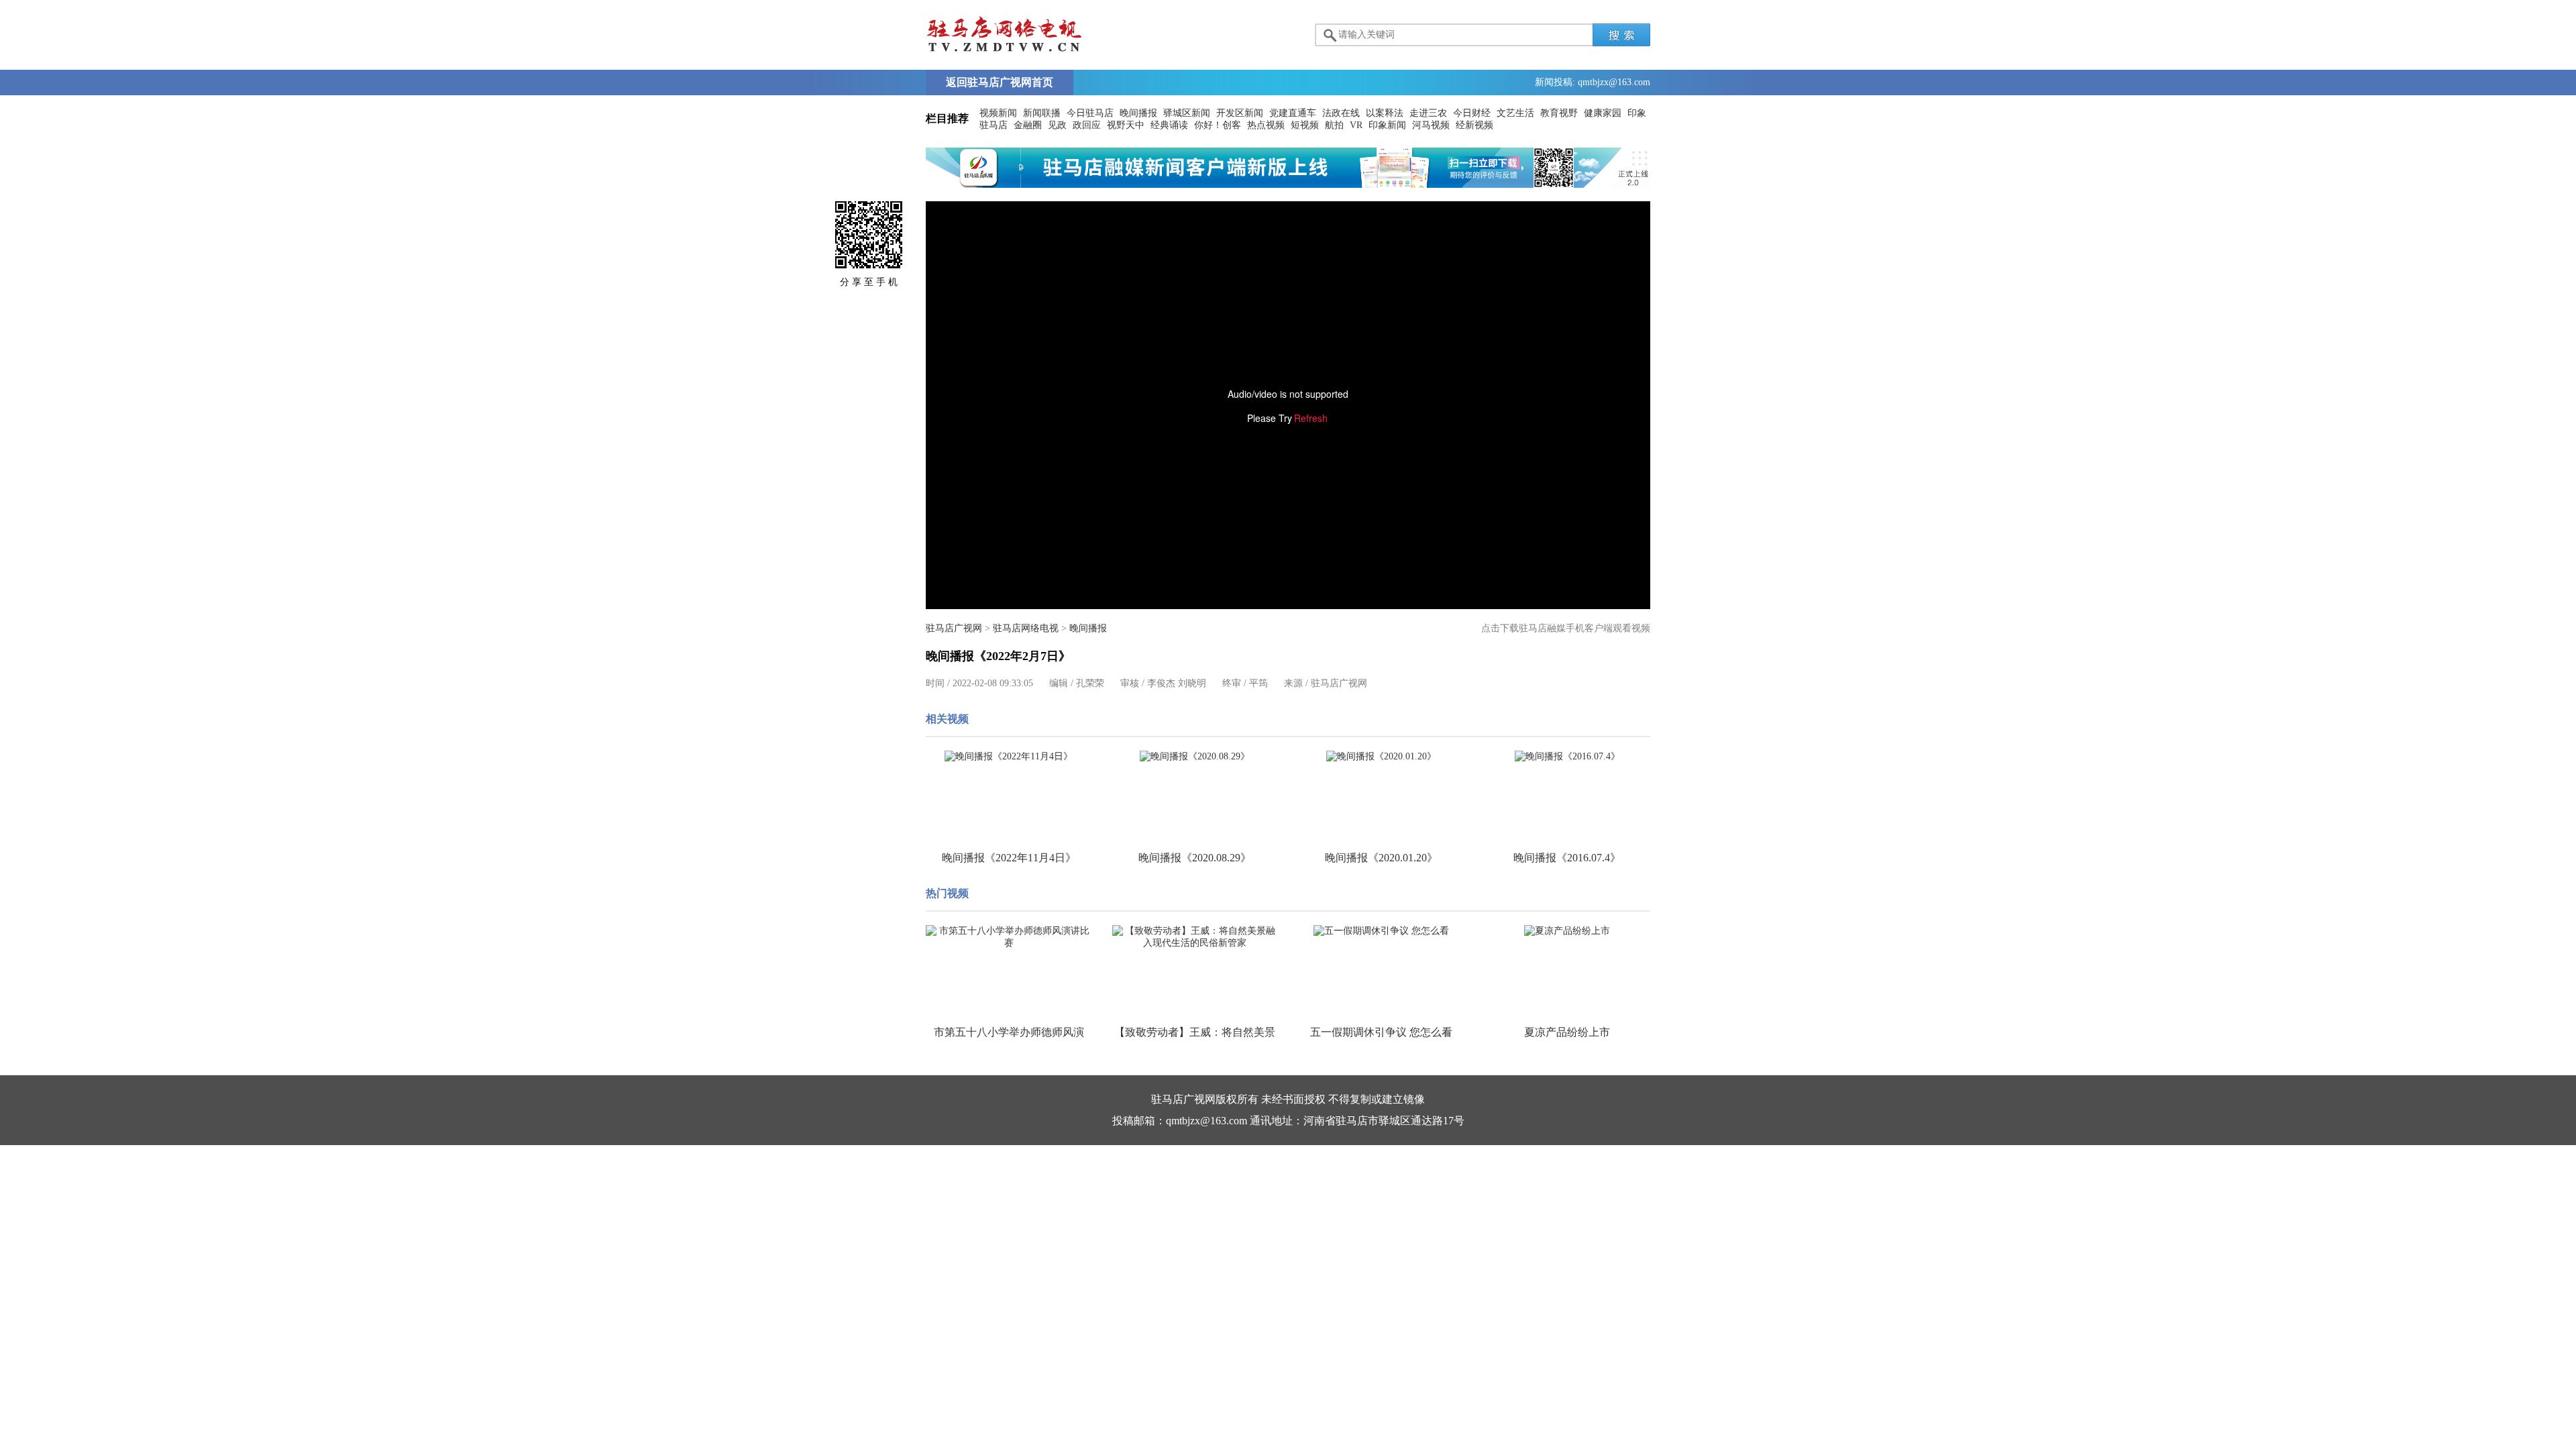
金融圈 (1028, 125)
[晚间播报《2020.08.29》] (1195, 757)
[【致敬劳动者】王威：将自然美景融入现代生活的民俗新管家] (1195, 937)
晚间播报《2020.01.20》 (1381, 858)
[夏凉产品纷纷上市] (1568, 931)
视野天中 (1126, 125)
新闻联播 (1042, 113)
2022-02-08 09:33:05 (993, 683)
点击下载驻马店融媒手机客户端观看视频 (1566, 628)
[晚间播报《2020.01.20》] (1381, 757)
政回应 (1087, 125)
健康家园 (1603, 113)
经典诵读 (1169, 125)
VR (1356, 125)
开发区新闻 (1240, 113)
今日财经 (1472, 113)
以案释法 (1385, 113)
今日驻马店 (1090, 113)
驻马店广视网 (954, 628)
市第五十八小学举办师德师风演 (1009, 1032)
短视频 (1305, 125)
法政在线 (1341, 113)
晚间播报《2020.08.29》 (1195, 858)
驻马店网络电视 (1026, 628)
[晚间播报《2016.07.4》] (1568, 757)
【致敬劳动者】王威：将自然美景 (1195, 1032)
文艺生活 (1515, 113)
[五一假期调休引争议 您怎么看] (1381, 931)
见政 (1057, 125)
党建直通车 (1293, 113)
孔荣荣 (1090, 683)
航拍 (1334, 125)
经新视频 (1474, 125)
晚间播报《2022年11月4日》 (1009, 858)
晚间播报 (1138, 113)
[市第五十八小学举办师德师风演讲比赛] (1009, 937)
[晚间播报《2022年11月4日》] (1009, 757)
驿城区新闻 (1187, 113)
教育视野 (1559, 113)
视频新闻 (998, 113)
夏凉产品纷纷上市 (1567, 1032)
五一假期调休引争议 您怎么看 (1381, 1032)
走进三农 (1428, 113)
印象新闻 (1387, 125)
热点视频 (1266, 125)
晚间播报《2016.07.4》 (1567, 858)
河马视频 (1431, 125)
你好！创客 (1218, 125)
